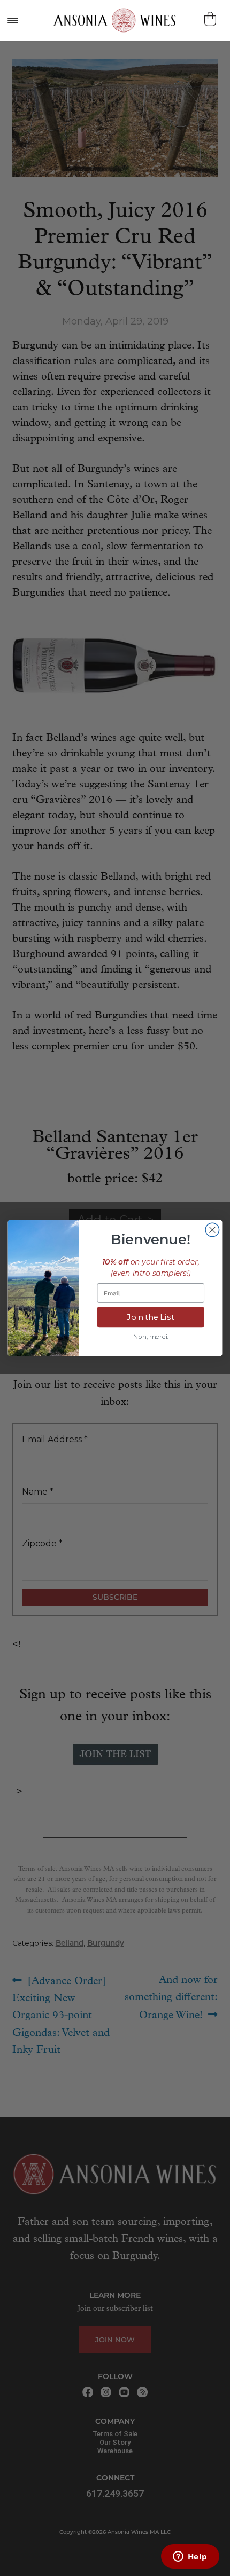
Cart (212, 19)
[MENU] (12, 21)
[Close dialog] (212, 1230)
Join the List (151, 1317)
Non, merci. (151, 1337)
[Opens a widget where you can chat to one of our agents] (190, 2557)
